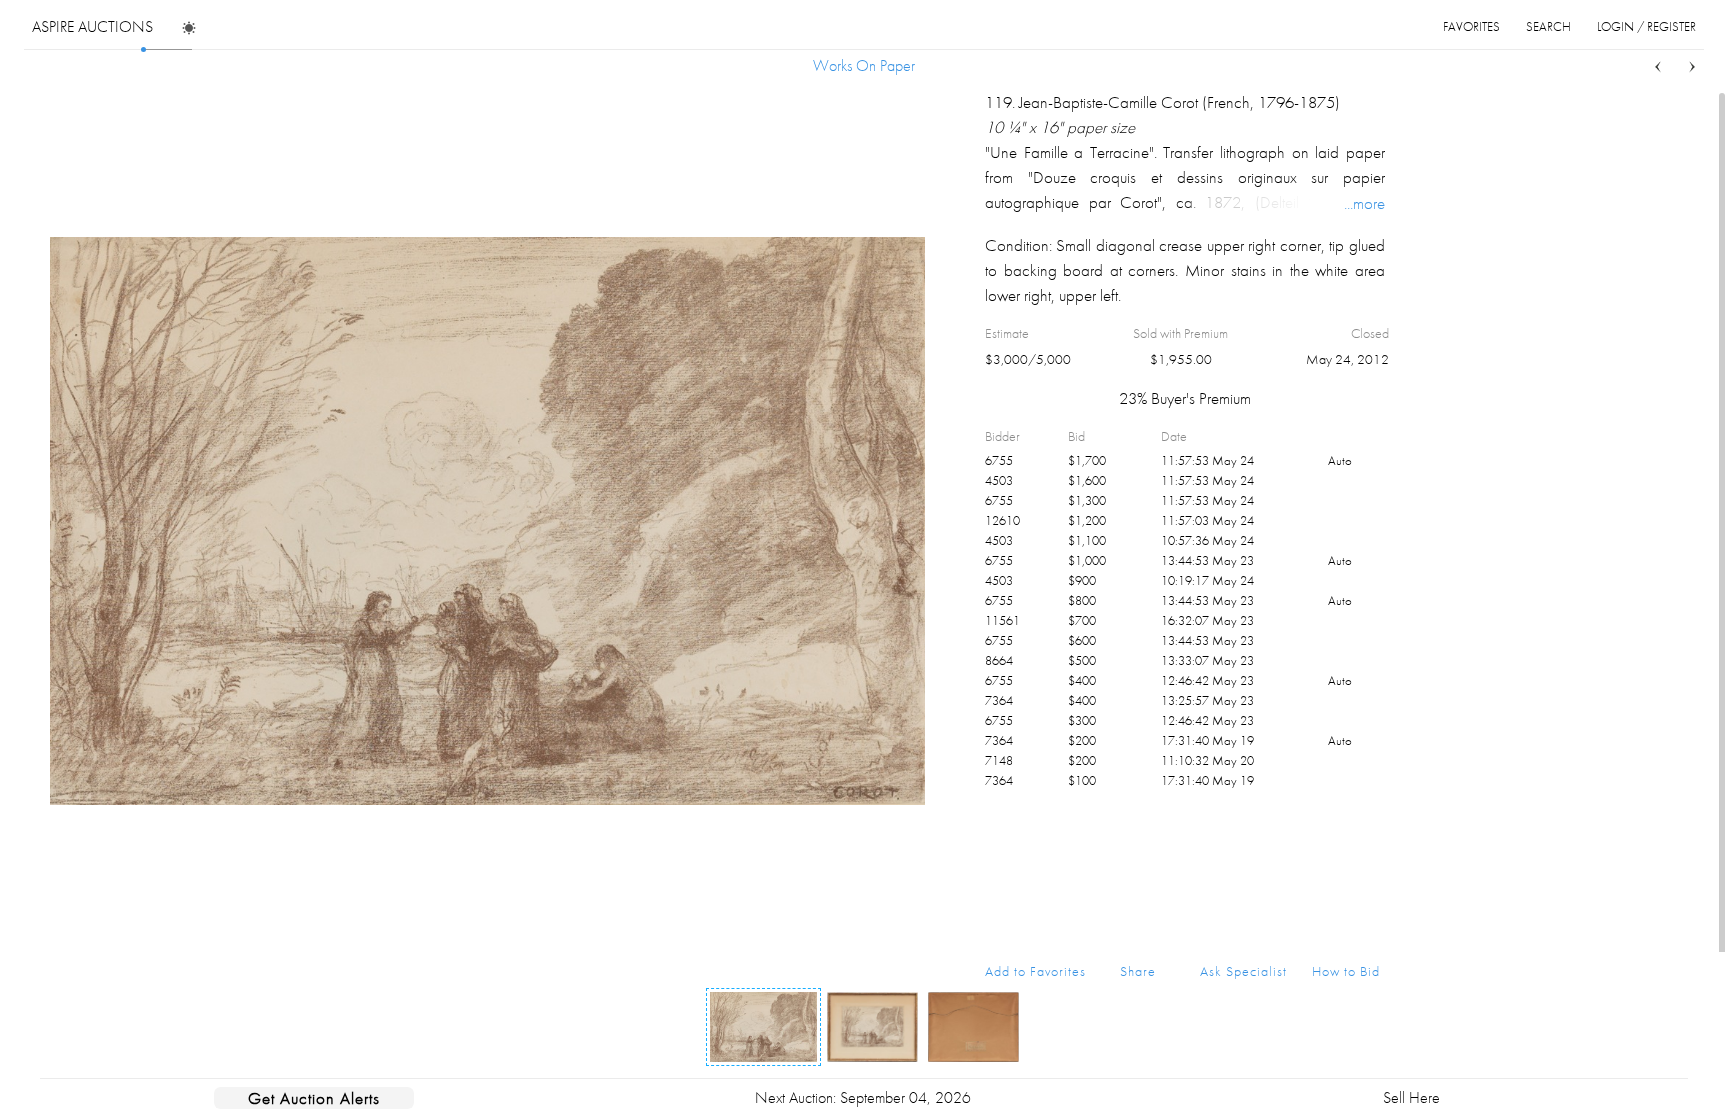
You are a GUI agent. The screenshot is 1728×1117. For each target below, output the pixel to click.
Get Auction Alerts (314, 1098)
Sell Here (1411, 1097)
